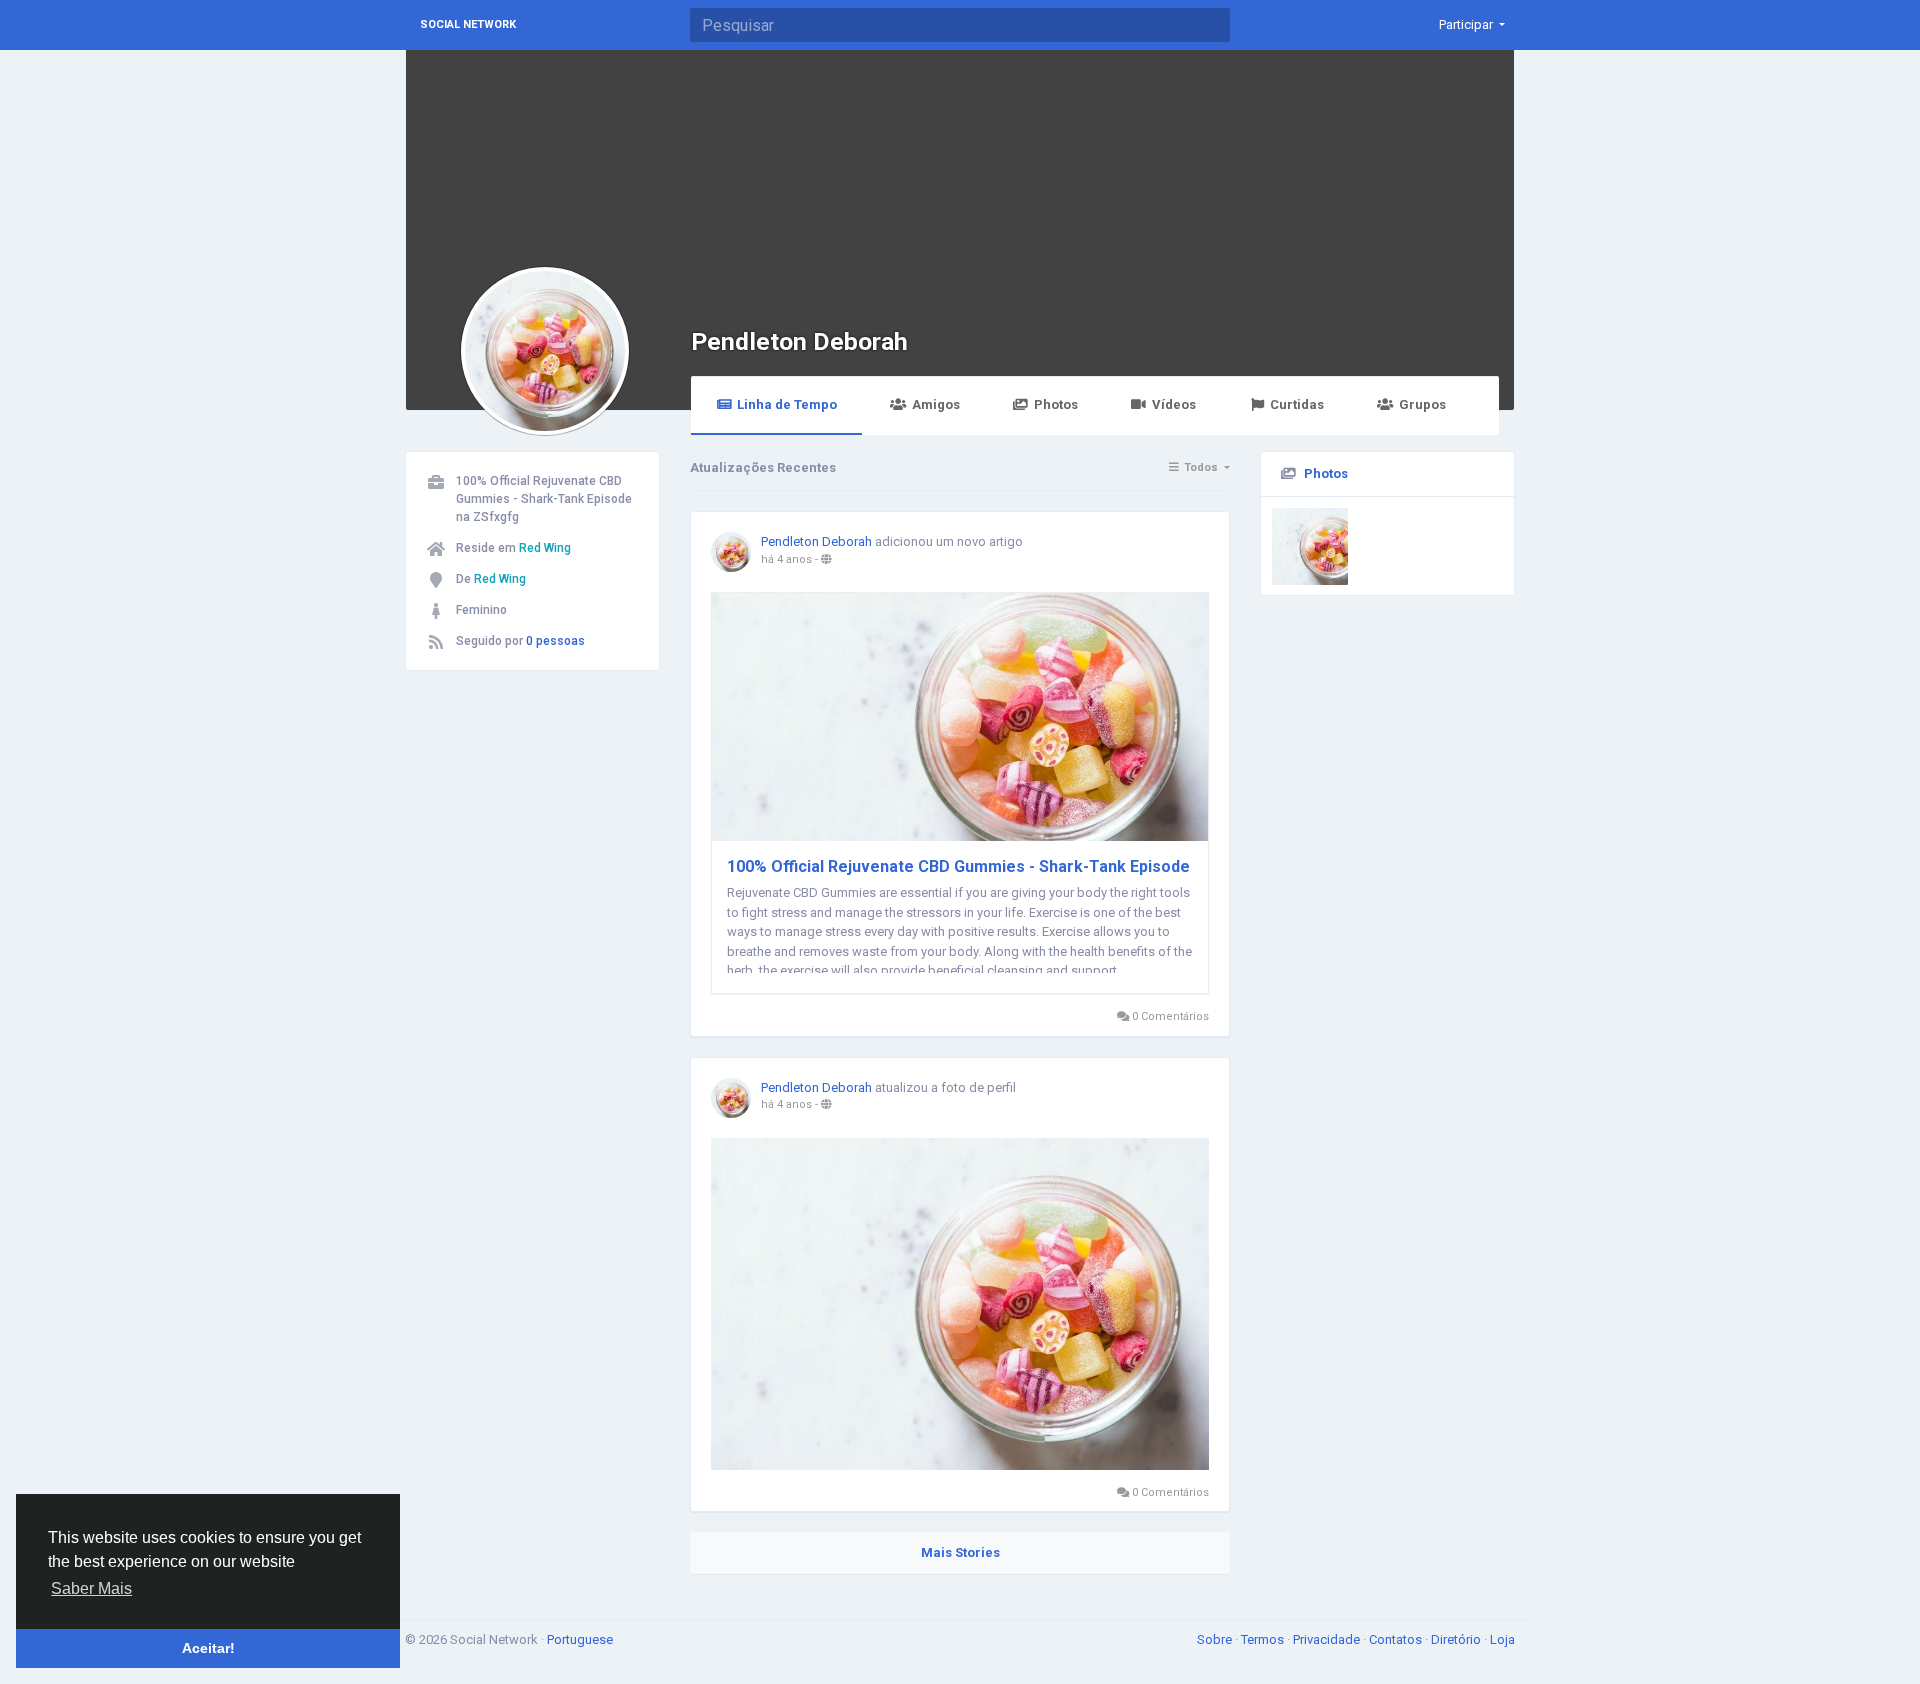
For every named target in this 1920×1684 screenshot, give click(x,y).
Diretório (1457, 1639)
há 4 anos (786, 559)
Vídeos (1174, 404)
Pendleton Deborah (799, 341)
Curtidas (1297, 404)
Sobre (1216, 1639)
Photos (1056, 404)
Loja (1502, 1639)
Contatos (1397, 1639)
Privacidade (1328, 1639)
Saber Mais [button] (91, 1588)
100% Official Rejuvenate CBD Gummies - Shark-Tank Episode (958, 866)
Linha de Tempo (787, 404)
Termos (1264, 1639)
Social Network (468, 24)
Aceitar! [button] (208, 1648)
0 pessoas (555, 641)
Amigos (936, 404)
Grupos (1422, 404)
